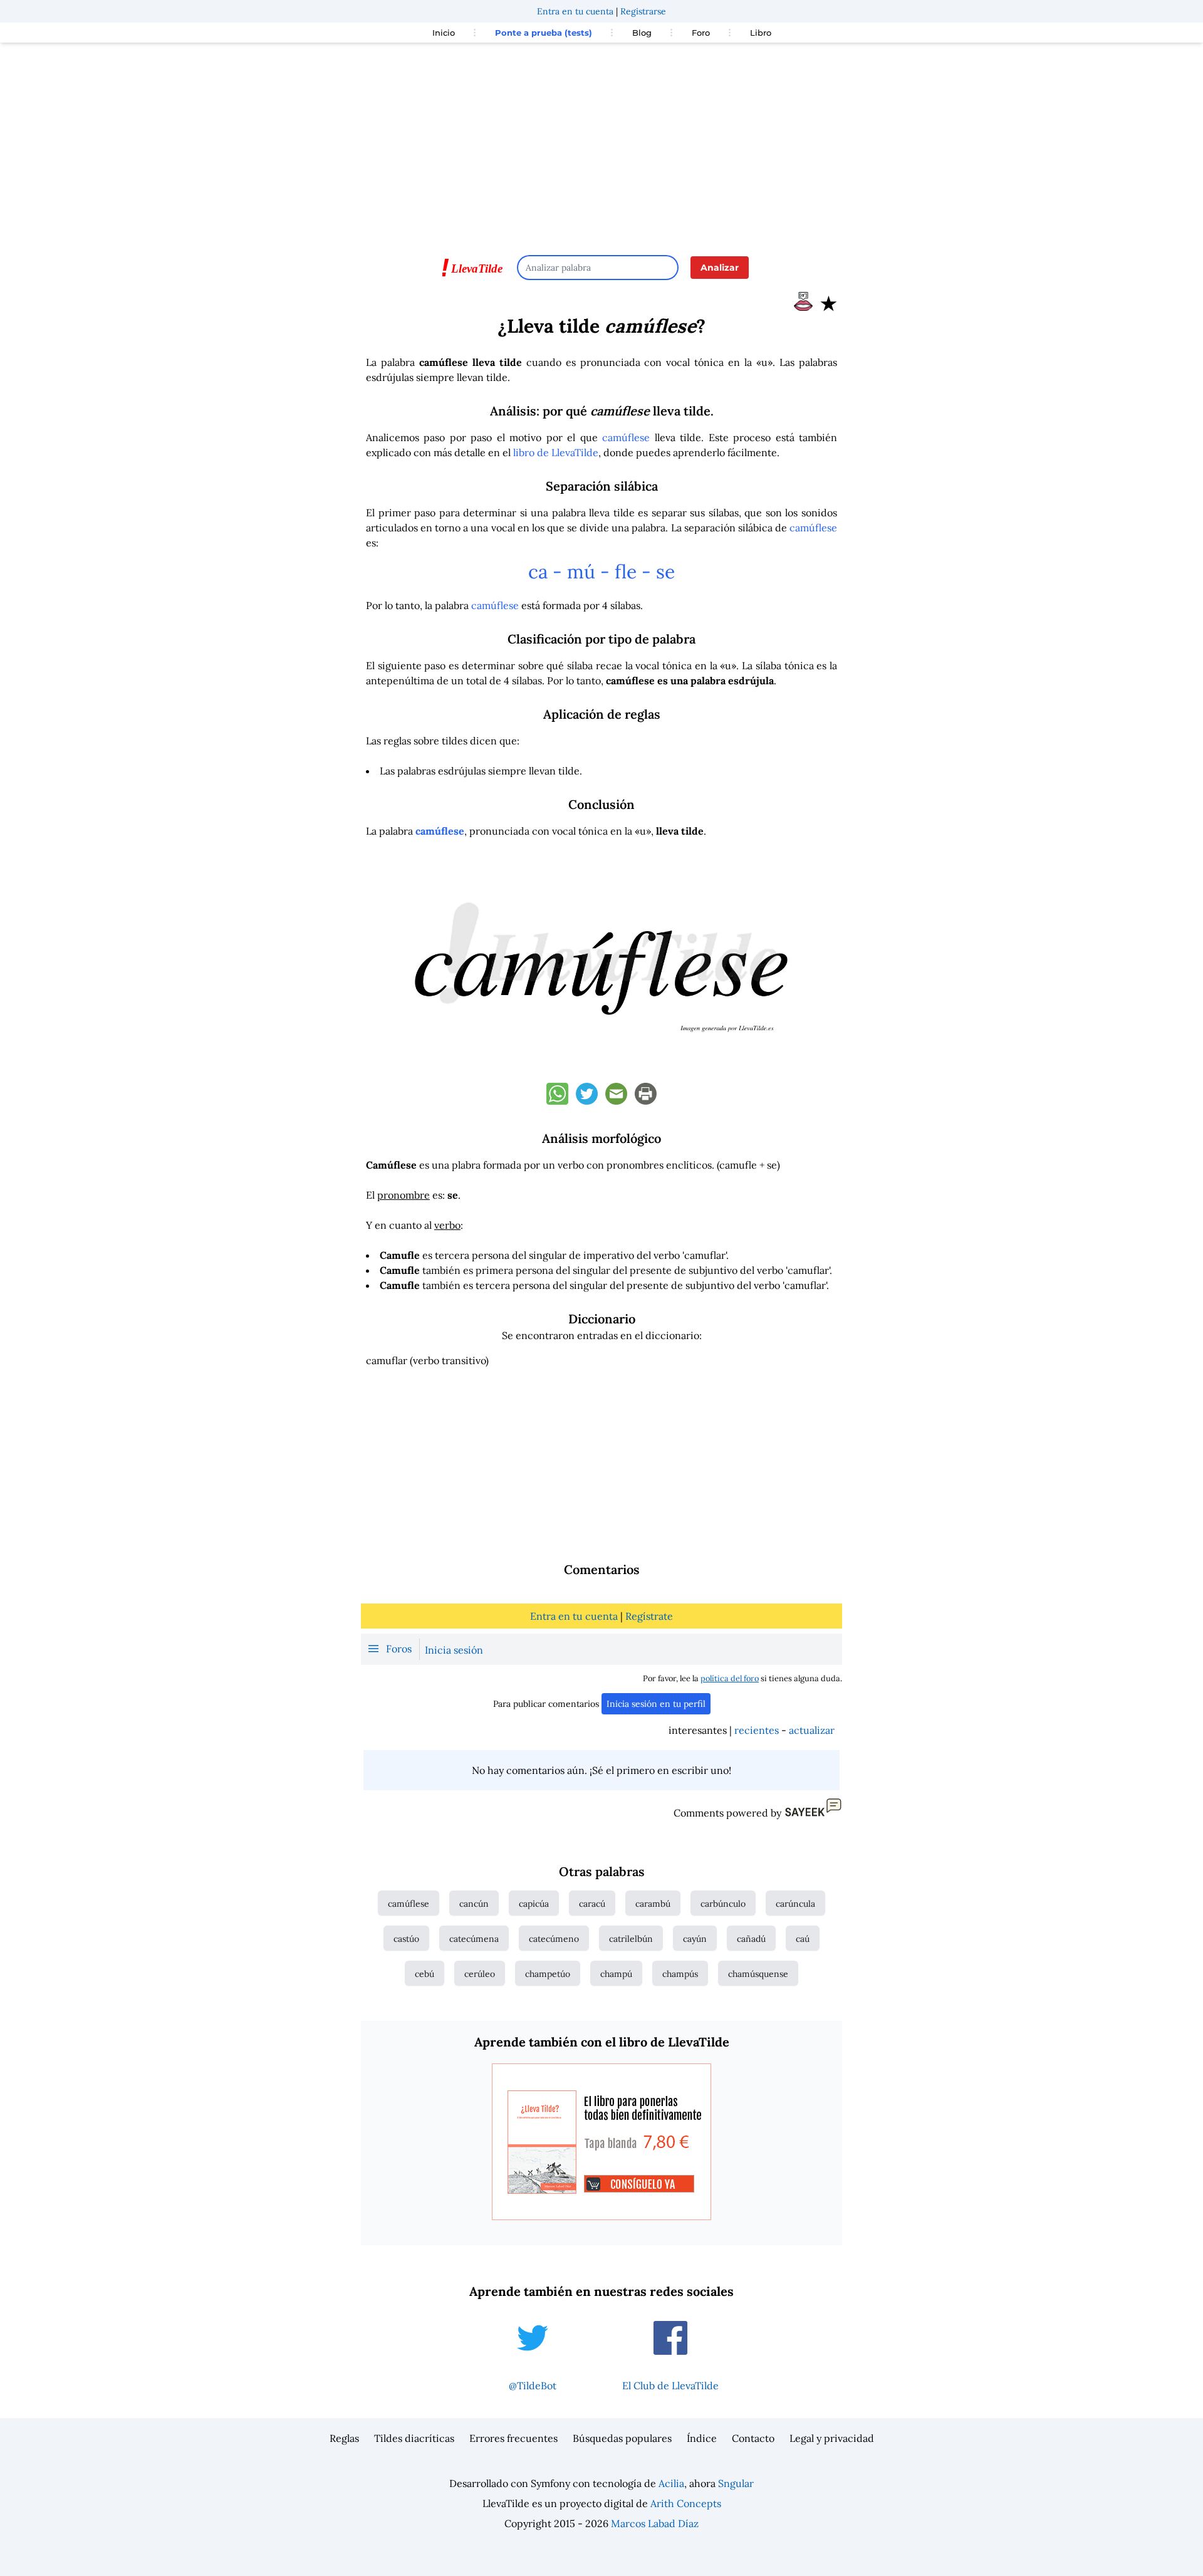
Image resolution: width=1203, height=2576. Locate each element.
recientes (757, 1730)
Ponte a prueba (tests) (544, 33)
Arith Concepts (686, 2503)
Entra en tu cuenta (575, 11)
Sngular (736, 2483)
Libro (761, 33)
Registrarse (643, 11)
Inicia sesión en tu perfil (656, 1704)
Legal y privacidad (832, 2438)
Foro (701, 33)
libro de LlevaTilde (556, 452)
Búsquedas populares (622, 2438)
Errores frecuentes (513, 2438)
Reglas (344, 2438)
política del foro (730, 1678)
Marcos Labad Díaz (655, 2523)
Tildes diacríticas (414, 2438)
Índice (702, 2438)
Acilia (671, 2483)
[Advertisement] (601, 143)
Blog (642, 33)
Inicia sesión (454, 1650)
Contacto (753, 2438)
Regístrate (649, 1616)
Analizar (720, 268)
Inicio (444, 33)
